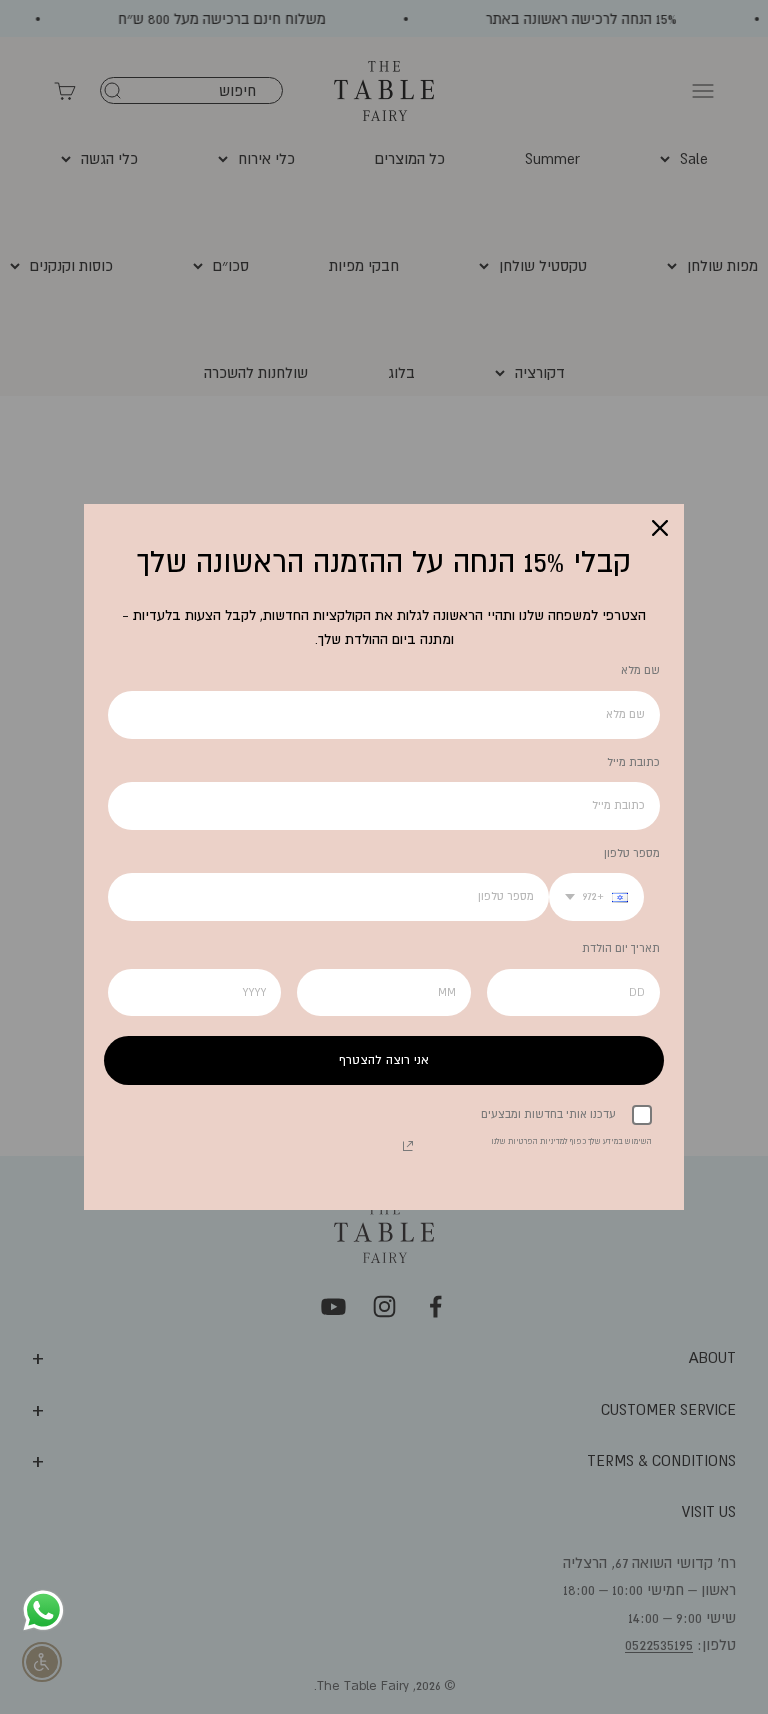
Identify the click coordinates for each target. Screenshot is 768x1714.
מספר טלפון (632, 853)
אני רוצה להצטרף (384, 1060)
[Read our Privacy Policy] (408, 1146)
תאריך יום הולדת (621, 948)
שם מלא (640, 670)
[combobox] (596, 897)
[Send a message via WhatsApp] (43, 1610)
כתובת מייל (633, 762)
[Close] (660, 528)
